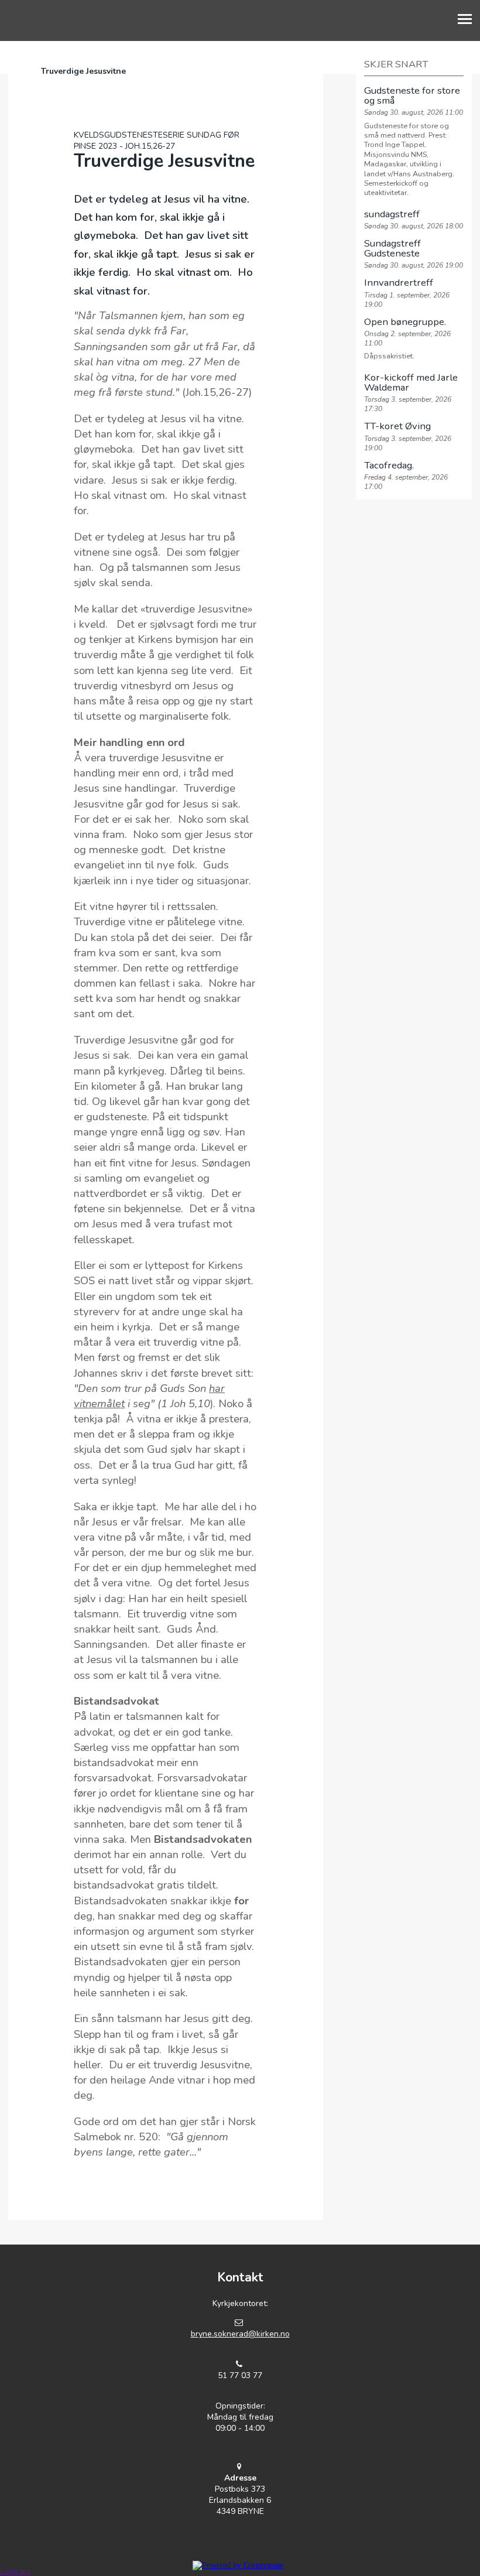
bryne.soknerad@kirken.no (240, 2334)
